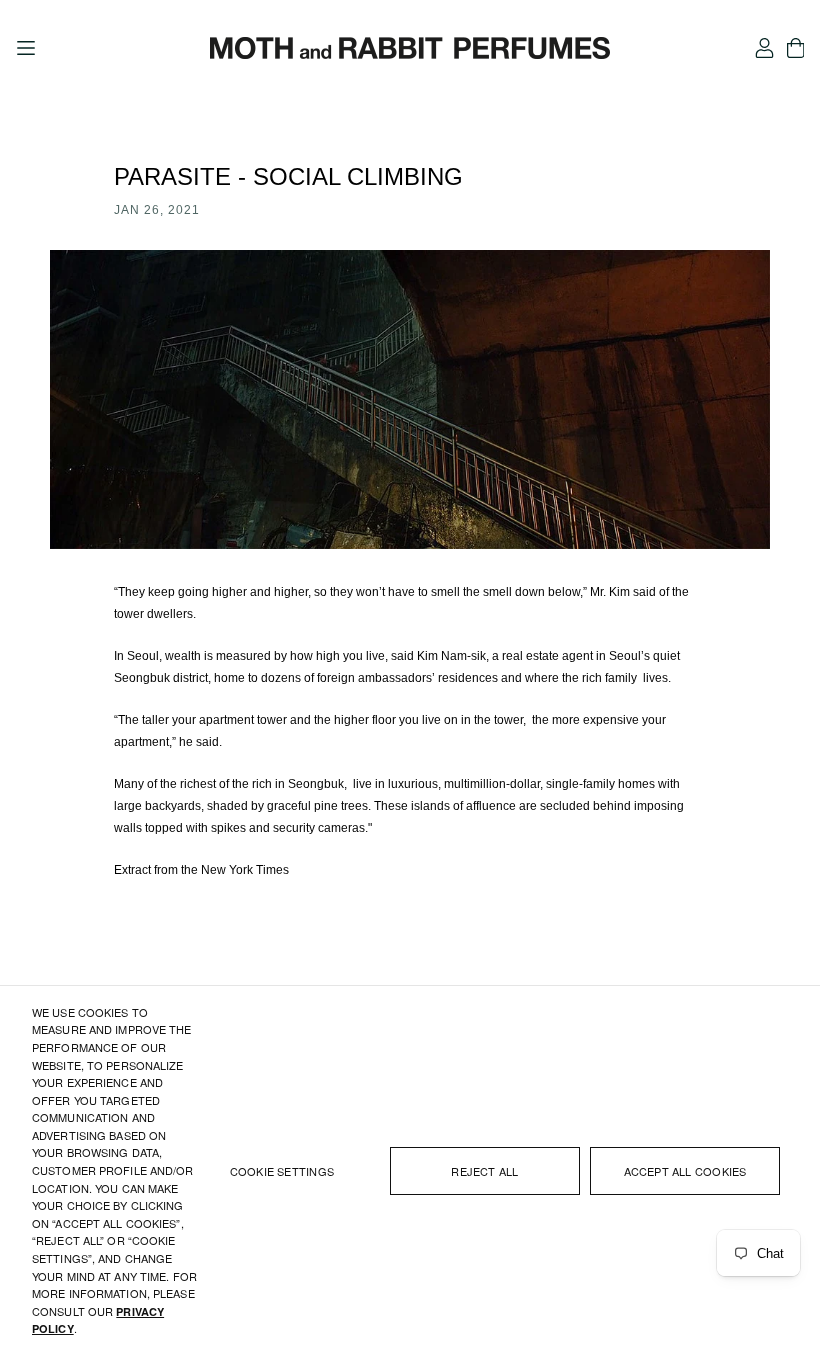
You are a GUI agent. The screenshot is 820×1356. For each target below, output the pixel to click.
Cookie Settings (282, 1171)
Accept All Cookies (685, 1171)
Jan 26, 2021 (157, 210)
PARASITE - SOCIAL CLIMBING (288, 176)
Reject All (484, 1171)
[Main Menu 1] (26, 48)
